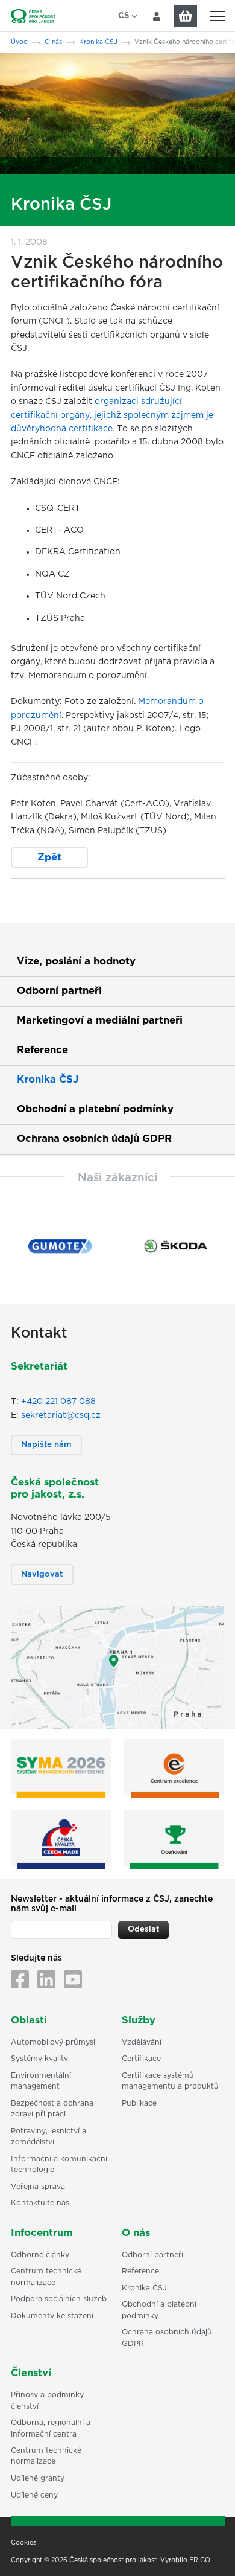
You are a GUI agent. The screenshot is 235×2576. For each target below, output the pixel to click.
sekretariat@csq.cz (61, 1415)
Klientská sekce (157, 16)
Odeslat (143, 1930)
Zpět (49, 857)
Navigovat (42, 1575)
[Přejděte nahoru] (210, 2551)
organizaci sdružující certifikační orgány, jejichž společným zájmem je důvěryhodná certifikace (112, 415)
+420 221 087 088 (58, 1402)
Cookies (23, 2543)
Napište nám (46, 1445)
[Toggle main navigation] (217, 16)
